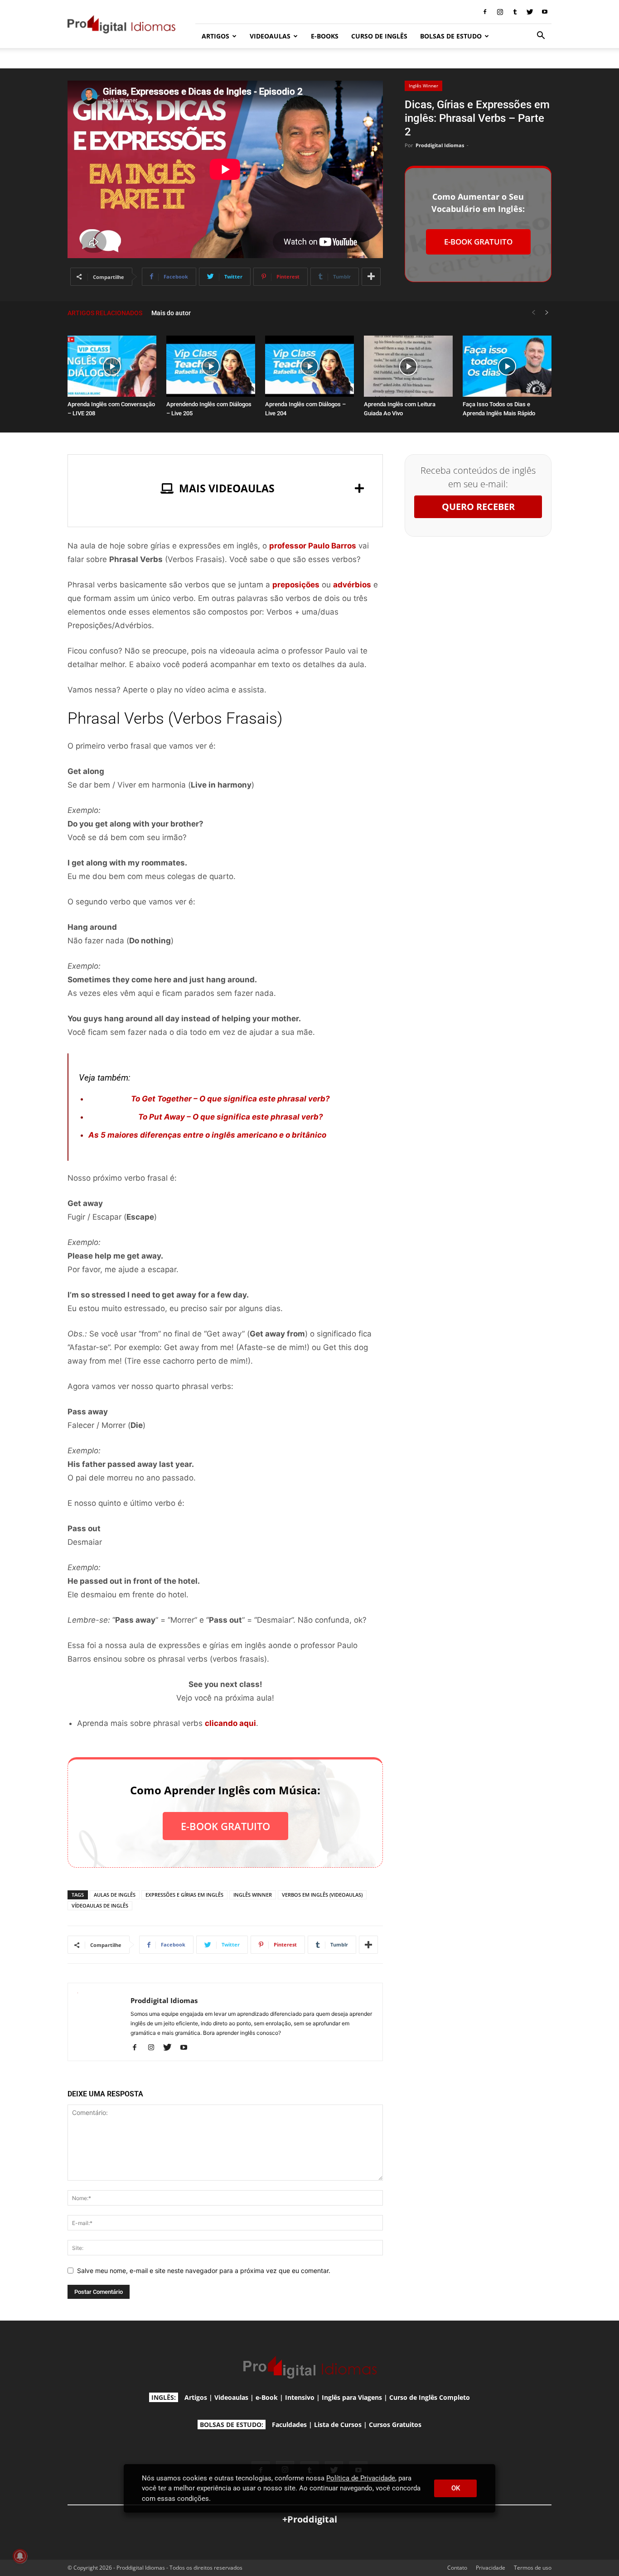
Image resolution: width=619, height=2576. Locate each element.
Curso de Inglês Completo (430, 2397)
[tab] (225, 488)
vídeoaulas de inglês (100, 1906)
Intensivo (300, 2397)
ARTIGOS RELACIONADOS (105, 313)
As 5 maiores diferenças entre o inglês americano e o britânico (207, 1135)
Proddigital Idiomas (440, 145)
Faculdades (289, 2425)
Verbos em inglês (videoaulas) (322, 1895)
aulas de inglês (115, 1895)
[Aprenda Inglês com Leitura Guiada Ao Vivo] (408, 366)
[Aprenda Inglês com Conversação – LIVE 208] (112, 366)
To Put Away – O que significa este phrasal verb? (231, 1117)
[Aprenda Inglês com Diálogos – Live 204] (309, 366)
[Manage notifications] (20, 2556)
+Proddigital (310, 2519)
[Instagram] (500, 12)
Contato (457, 2568)
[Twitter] (530, 12)
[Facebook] (485, 12)
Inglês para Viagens (352, 2397)
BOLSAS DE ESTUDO (451, 36)
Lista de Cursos (338, 2425)
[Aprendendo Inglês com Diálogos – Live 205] (211, 366)
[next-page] (547, 313)
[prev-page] (533, 313)
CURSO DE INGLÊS (379, 36)
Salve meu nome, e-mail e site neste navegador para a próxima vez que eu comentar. (204, 2271)
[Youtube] (545, 12)
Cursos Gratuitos (395, 2425)
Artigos (196, 2397)
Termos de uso (533, 2568)
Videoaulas (231, 2397)
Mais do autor (171, 313)
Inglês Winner (423, 86)
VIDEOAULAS (270, 36)
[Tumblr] (515, 12)
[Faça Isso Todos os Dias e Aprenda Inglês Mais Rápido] (507, 366)
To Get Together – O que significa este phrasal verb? (230, 1099)
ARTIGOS (215, 36)
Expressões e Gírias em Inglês (184, 1895)
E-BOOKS (325, 36)
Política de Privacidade (361, 2478)
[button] (541, 36)
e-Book (267, 2397)
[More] (371, 277)
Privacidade (491, 2568)
